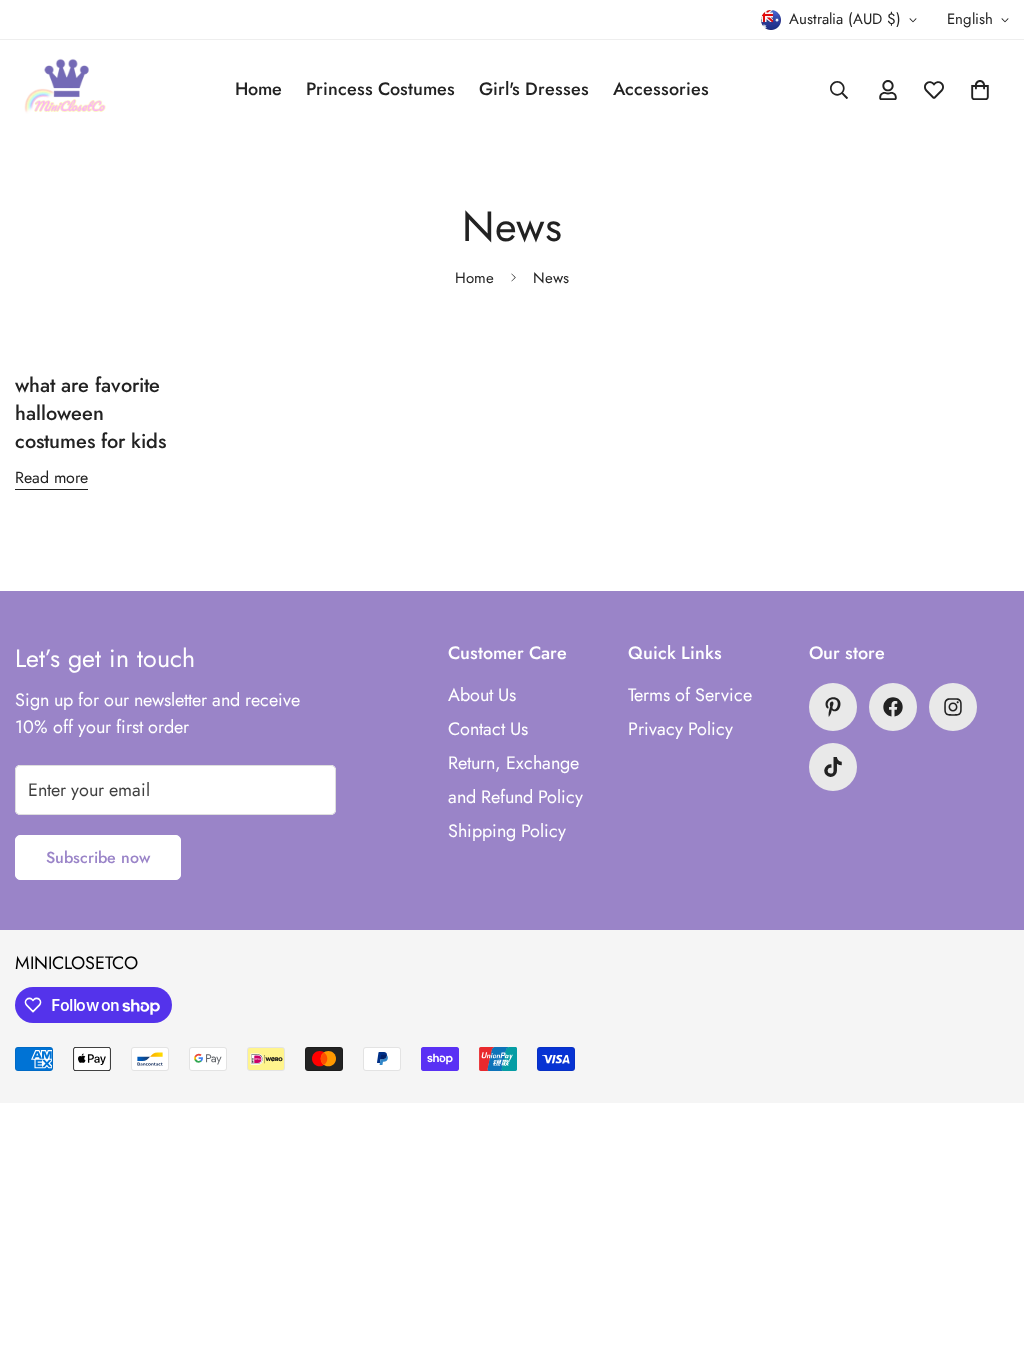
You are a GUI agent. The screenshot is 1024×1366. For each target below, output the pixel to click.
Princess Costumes (380, 89)
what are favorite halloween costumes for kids (90, 413)
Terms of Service (690, 695)
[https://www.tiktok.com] (833, 767)
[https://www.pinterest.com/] (833, 707)
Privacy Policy (680, 729)
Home (258, 89)
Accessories (661, 89)
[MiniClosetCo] (65, 89)
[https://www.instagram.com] (953, 707)
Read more (51, 477)
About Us (482, 695)
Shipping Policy (507, 831)
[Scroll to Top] (985, 1257)
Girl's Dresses (534, 89)
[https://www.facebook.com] (893, 707)
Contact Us (488, 729)
